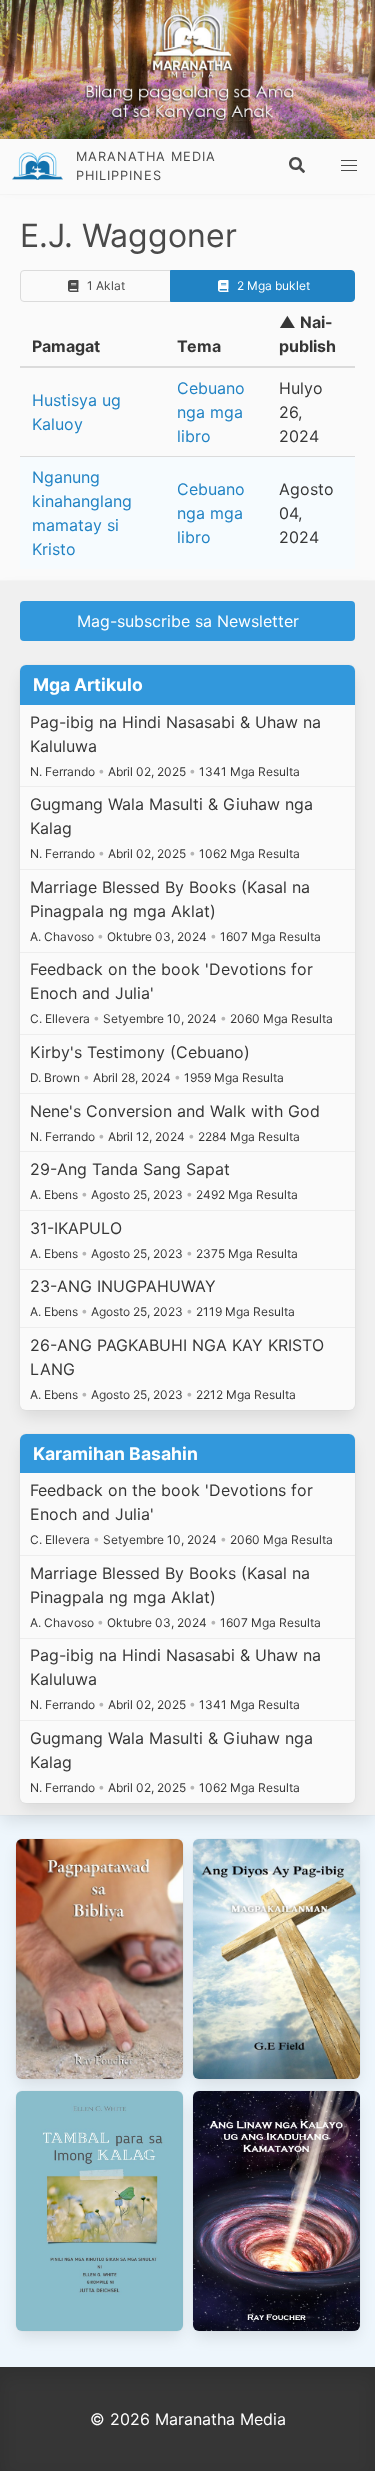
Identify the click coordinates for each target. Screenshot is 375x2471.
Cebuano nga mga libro (211, 412)
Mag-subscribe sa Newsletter (188, 621)
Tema (199, 346)
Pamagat (66, 346)
